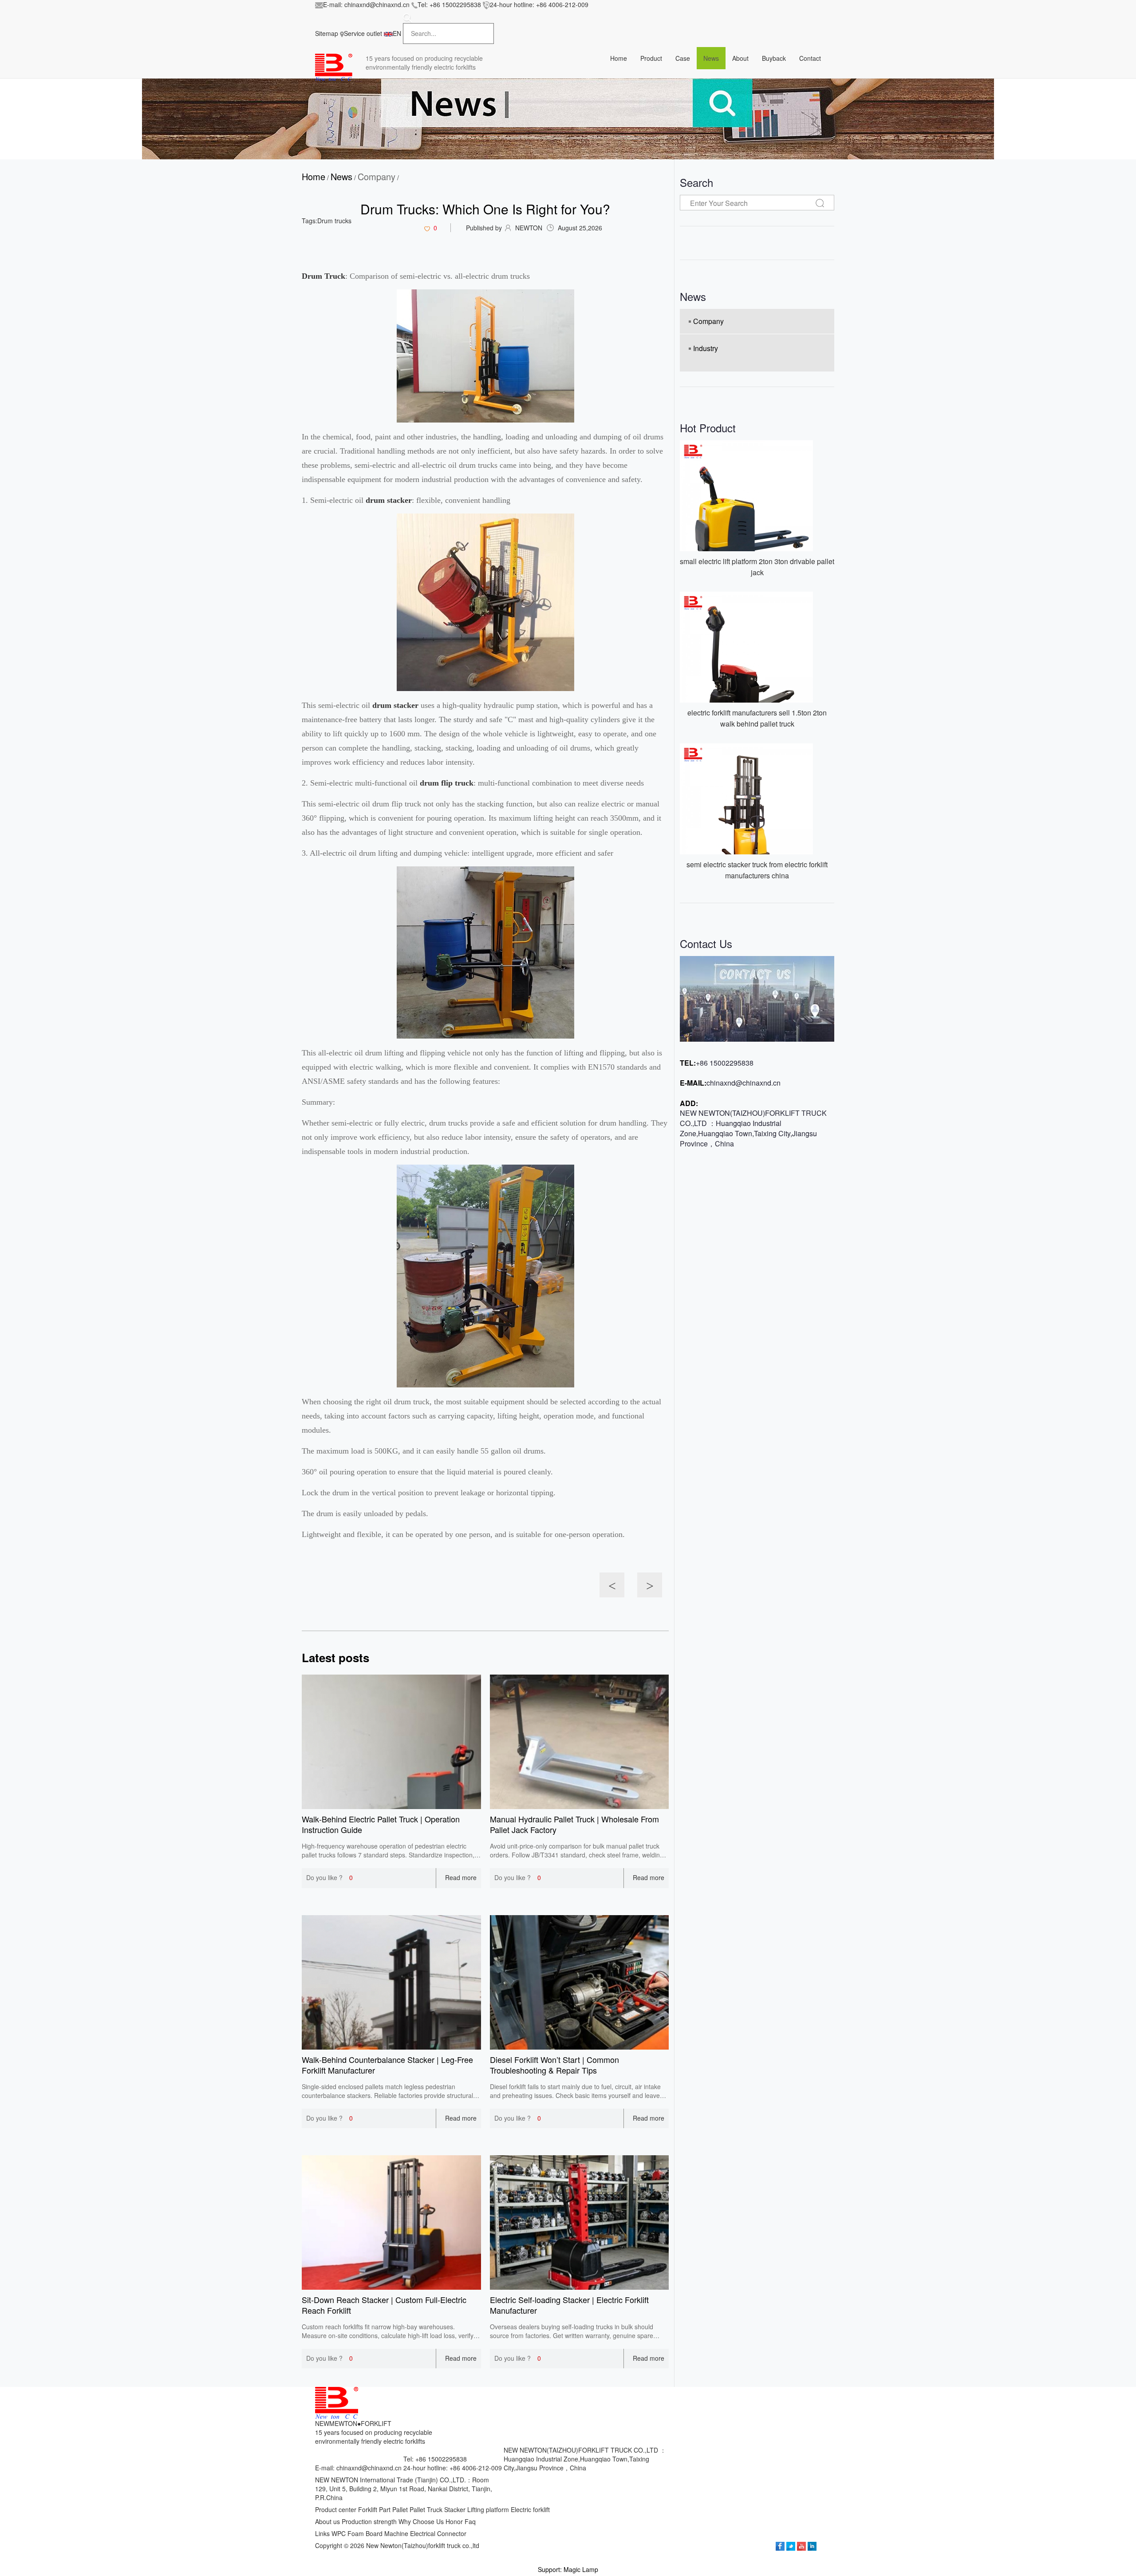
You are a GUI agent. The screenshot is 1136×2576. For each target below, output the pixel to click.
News (711, 58)
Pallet (400, 2509)
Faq (470, 2521)
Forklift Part (374, 2509)
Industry (706, 348)
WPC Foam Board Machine (370, 2533)
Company (377, 177)
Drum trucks (334, 221)
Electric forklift (530, 2509)
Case (683, 58)
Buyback (774, 58)
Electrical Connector (438, 2533)
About (740, 58)
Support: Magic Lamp (568, 2569)
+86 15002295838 (455, 4)
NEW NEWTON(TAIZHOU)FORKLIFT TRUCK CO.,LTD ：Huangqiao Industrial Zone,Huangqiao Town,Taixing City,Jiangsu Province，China (753, 1128)
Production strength (369, 2521)
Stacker (455, 2509)
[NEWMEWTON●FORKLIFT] (334, 67)
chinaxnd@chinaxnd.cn (377, 4)
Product (651, 58)
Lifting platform (488, 2509)
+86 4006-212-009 (562, 4)
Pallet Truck (426, 2509)
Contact (810, 58)
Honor (454, 2521)
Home (314, 177)
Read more (461, 1877)
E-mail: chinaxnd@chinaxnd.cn (358, 2468)
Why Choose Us (421, 2521)
